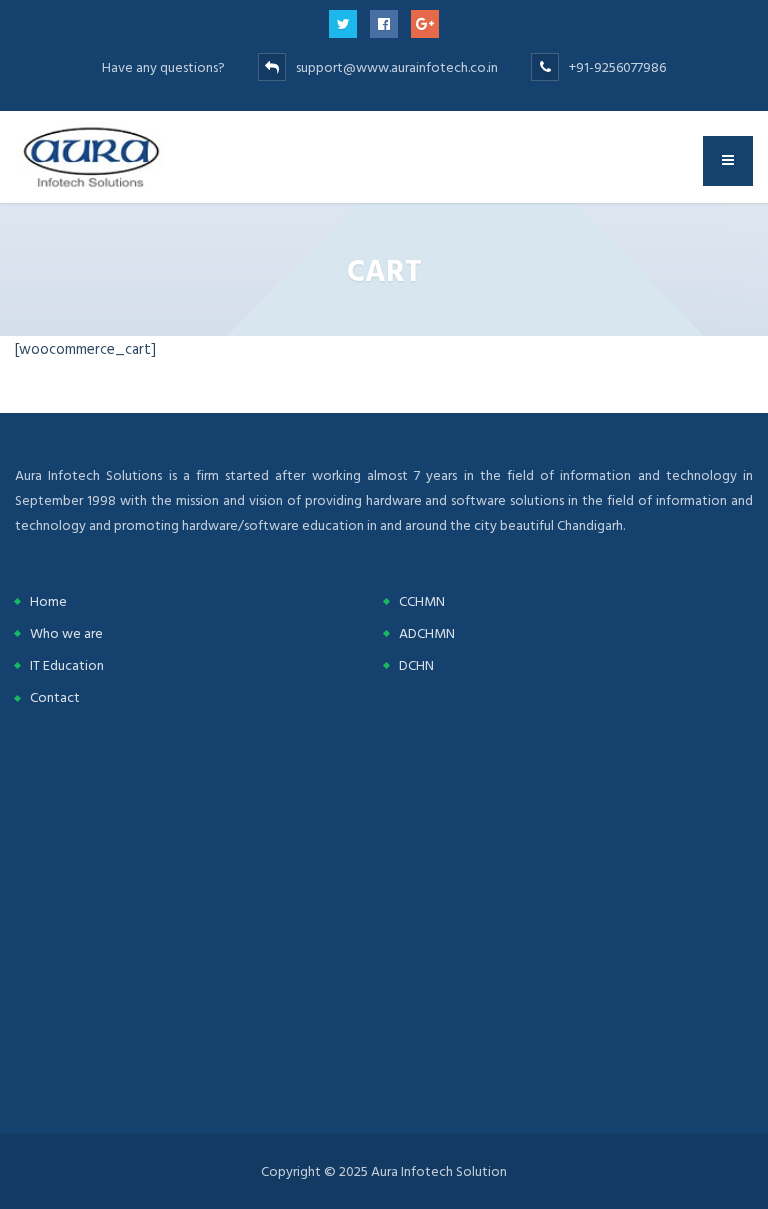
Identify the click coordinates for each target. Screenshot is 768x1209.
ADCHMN (427, 633)
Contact (55, 697)
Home (48, 601)
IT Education (67, 665)
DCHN (416, 665)
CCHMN (422, 601)
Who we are (66, 633)
